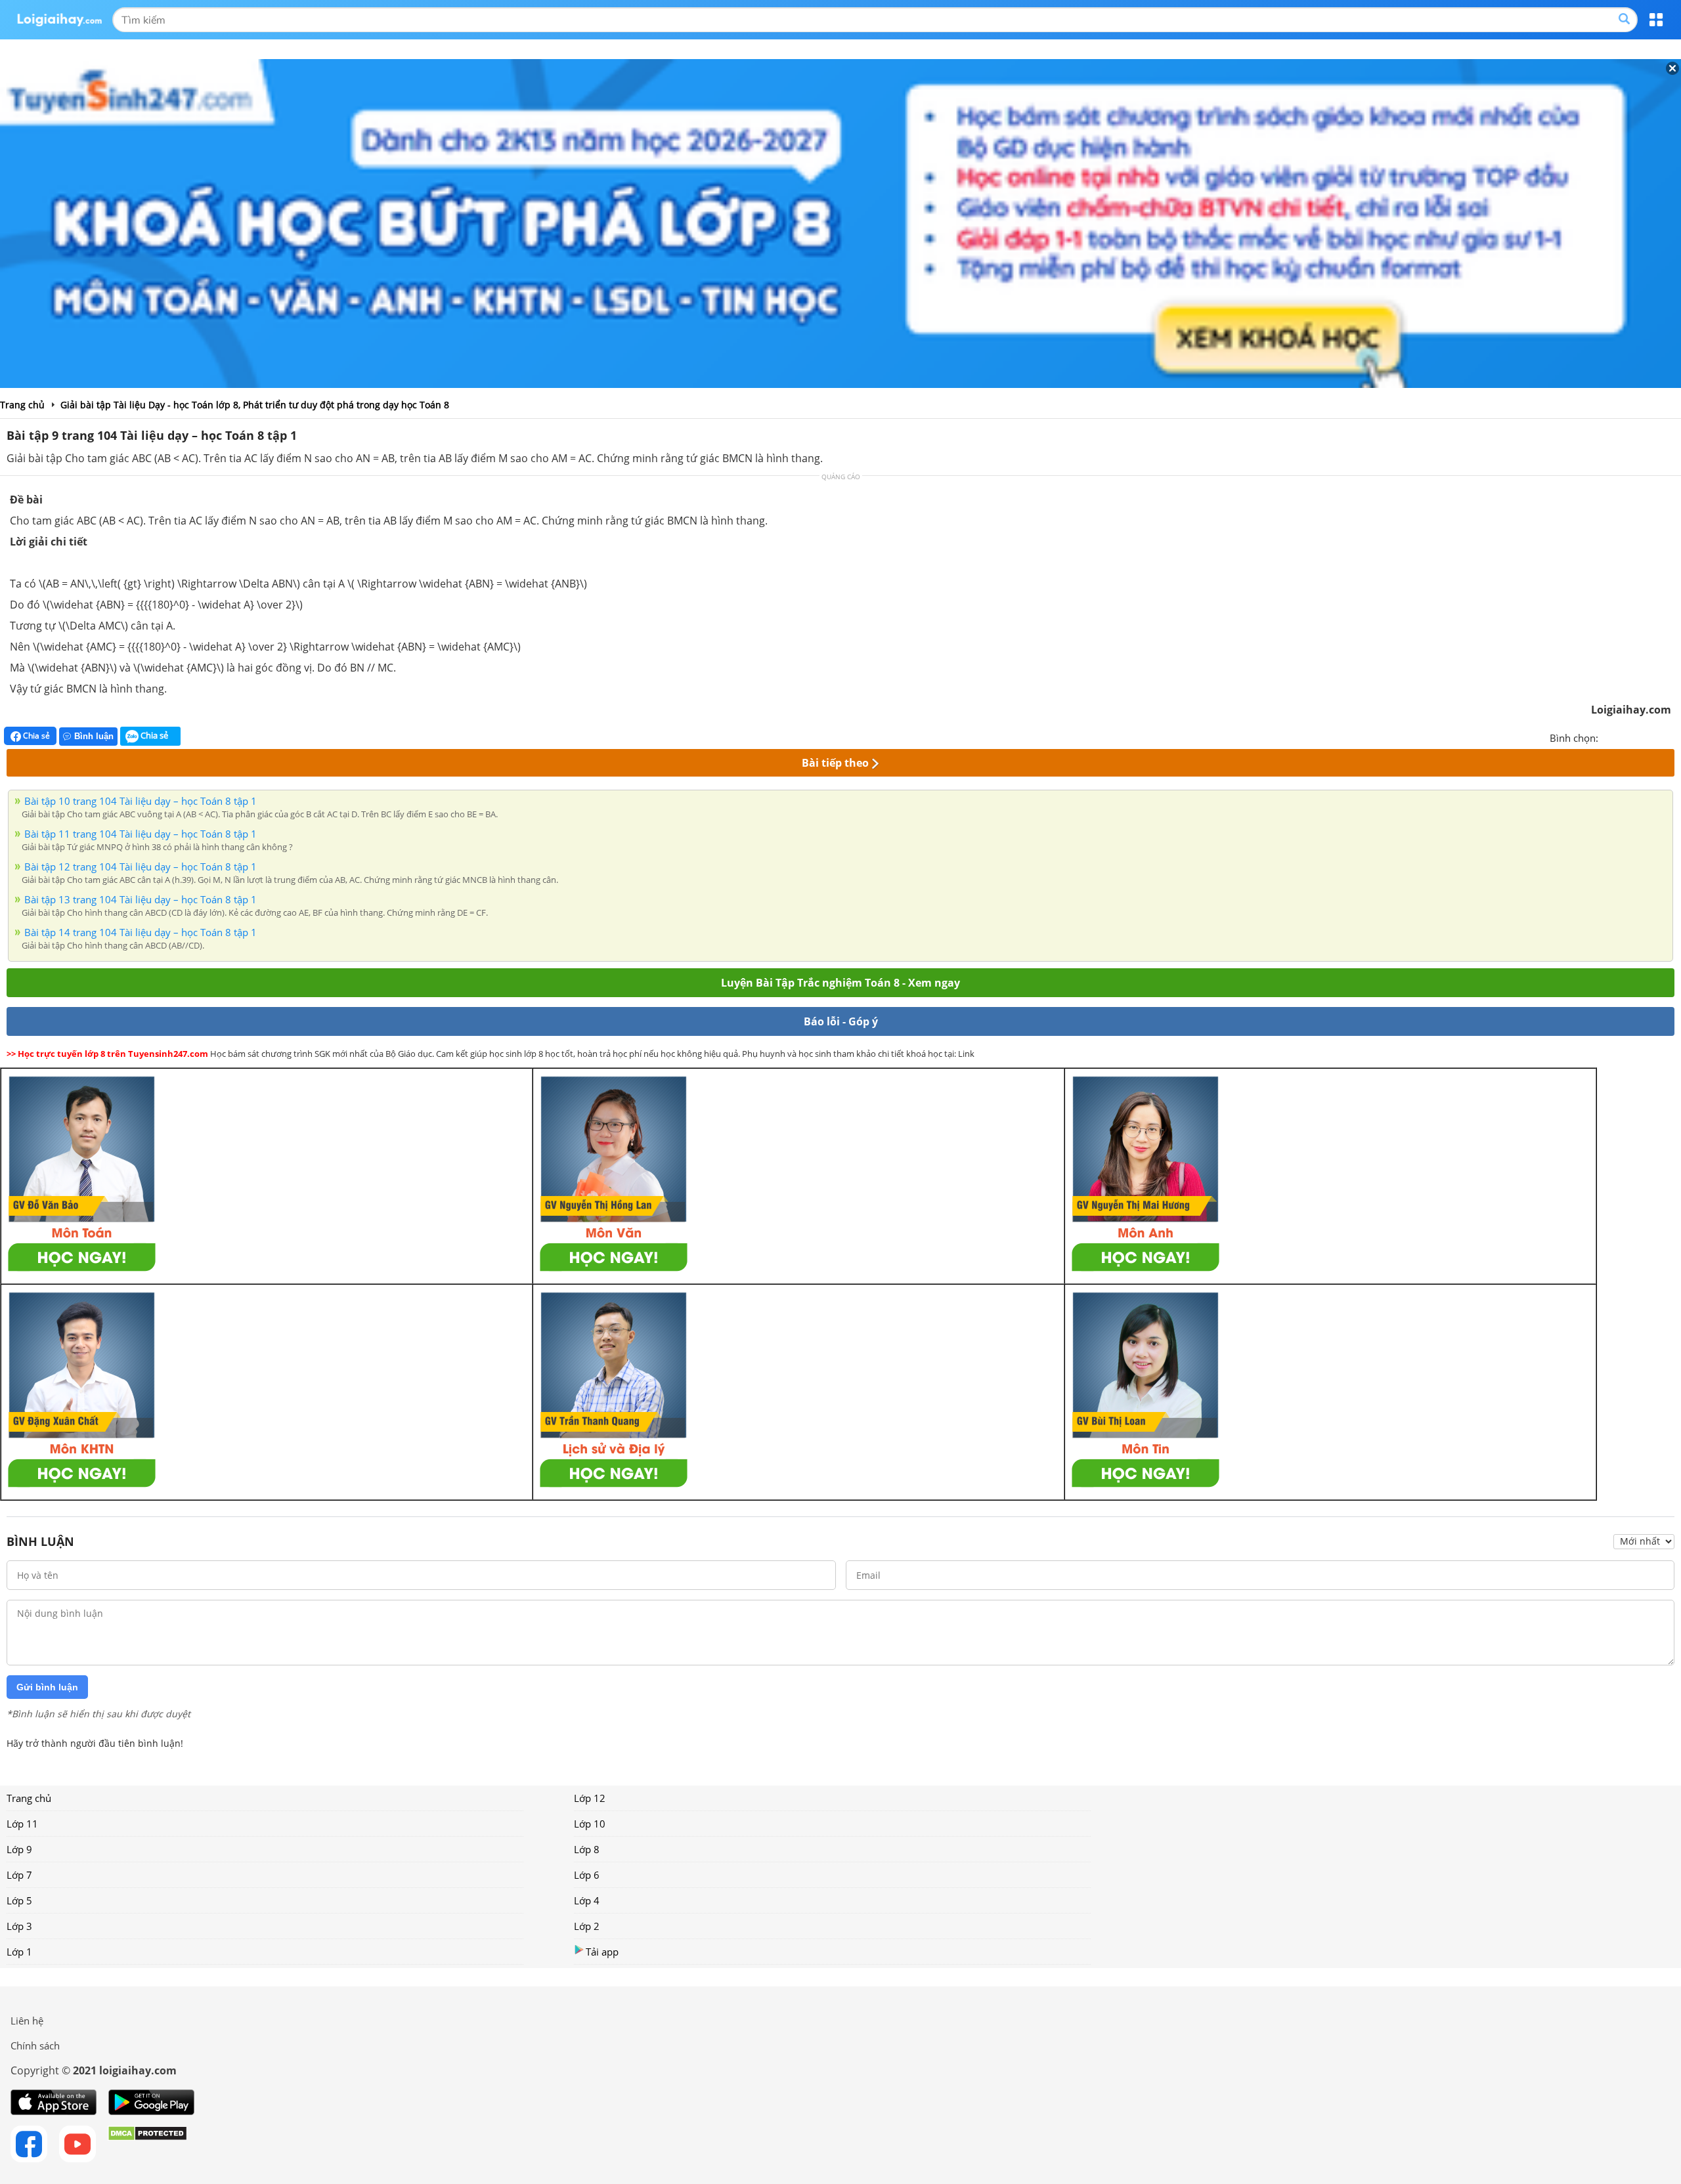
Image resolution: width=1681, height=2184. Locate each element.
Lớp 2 (587, 1926)
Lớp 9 (19, 1849)
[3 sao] (1640, 737)
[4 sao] (1656, 737)
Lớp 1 (19, 1952)
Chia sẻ (35, 736)
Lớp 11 (22, 1824)
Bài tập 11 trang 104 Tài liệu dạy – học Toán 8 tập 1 (141, 834)
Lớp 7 (19, 1875)
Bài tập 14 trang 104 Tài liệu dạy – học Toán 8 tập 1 (141, 932)
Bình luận (94, 736)
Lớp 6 (587, 1875)
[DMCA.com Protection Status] (147, 2144)
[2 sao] (1625, 737)
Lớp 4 (587, 1900)
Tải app (602, 1952)
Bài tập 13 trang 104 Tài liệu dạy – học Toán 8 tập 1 (141, 899)
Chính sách (35, 2045)
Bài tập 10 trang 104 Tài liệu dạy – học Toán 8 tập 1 (141, 801)
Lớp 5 (19, 1900)
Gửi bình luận (47, 1687)
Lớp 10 (590, 1824)
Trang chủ (29, 1798)
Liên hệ (27, 2021)
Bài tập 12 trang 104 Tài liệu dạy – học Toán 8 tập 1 (141, 867)
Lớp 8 (587, 1849)
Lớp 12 (590, 1798)
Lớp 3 (19, 1926)
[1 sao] (1609, 737)
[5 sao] (1672, 737)
